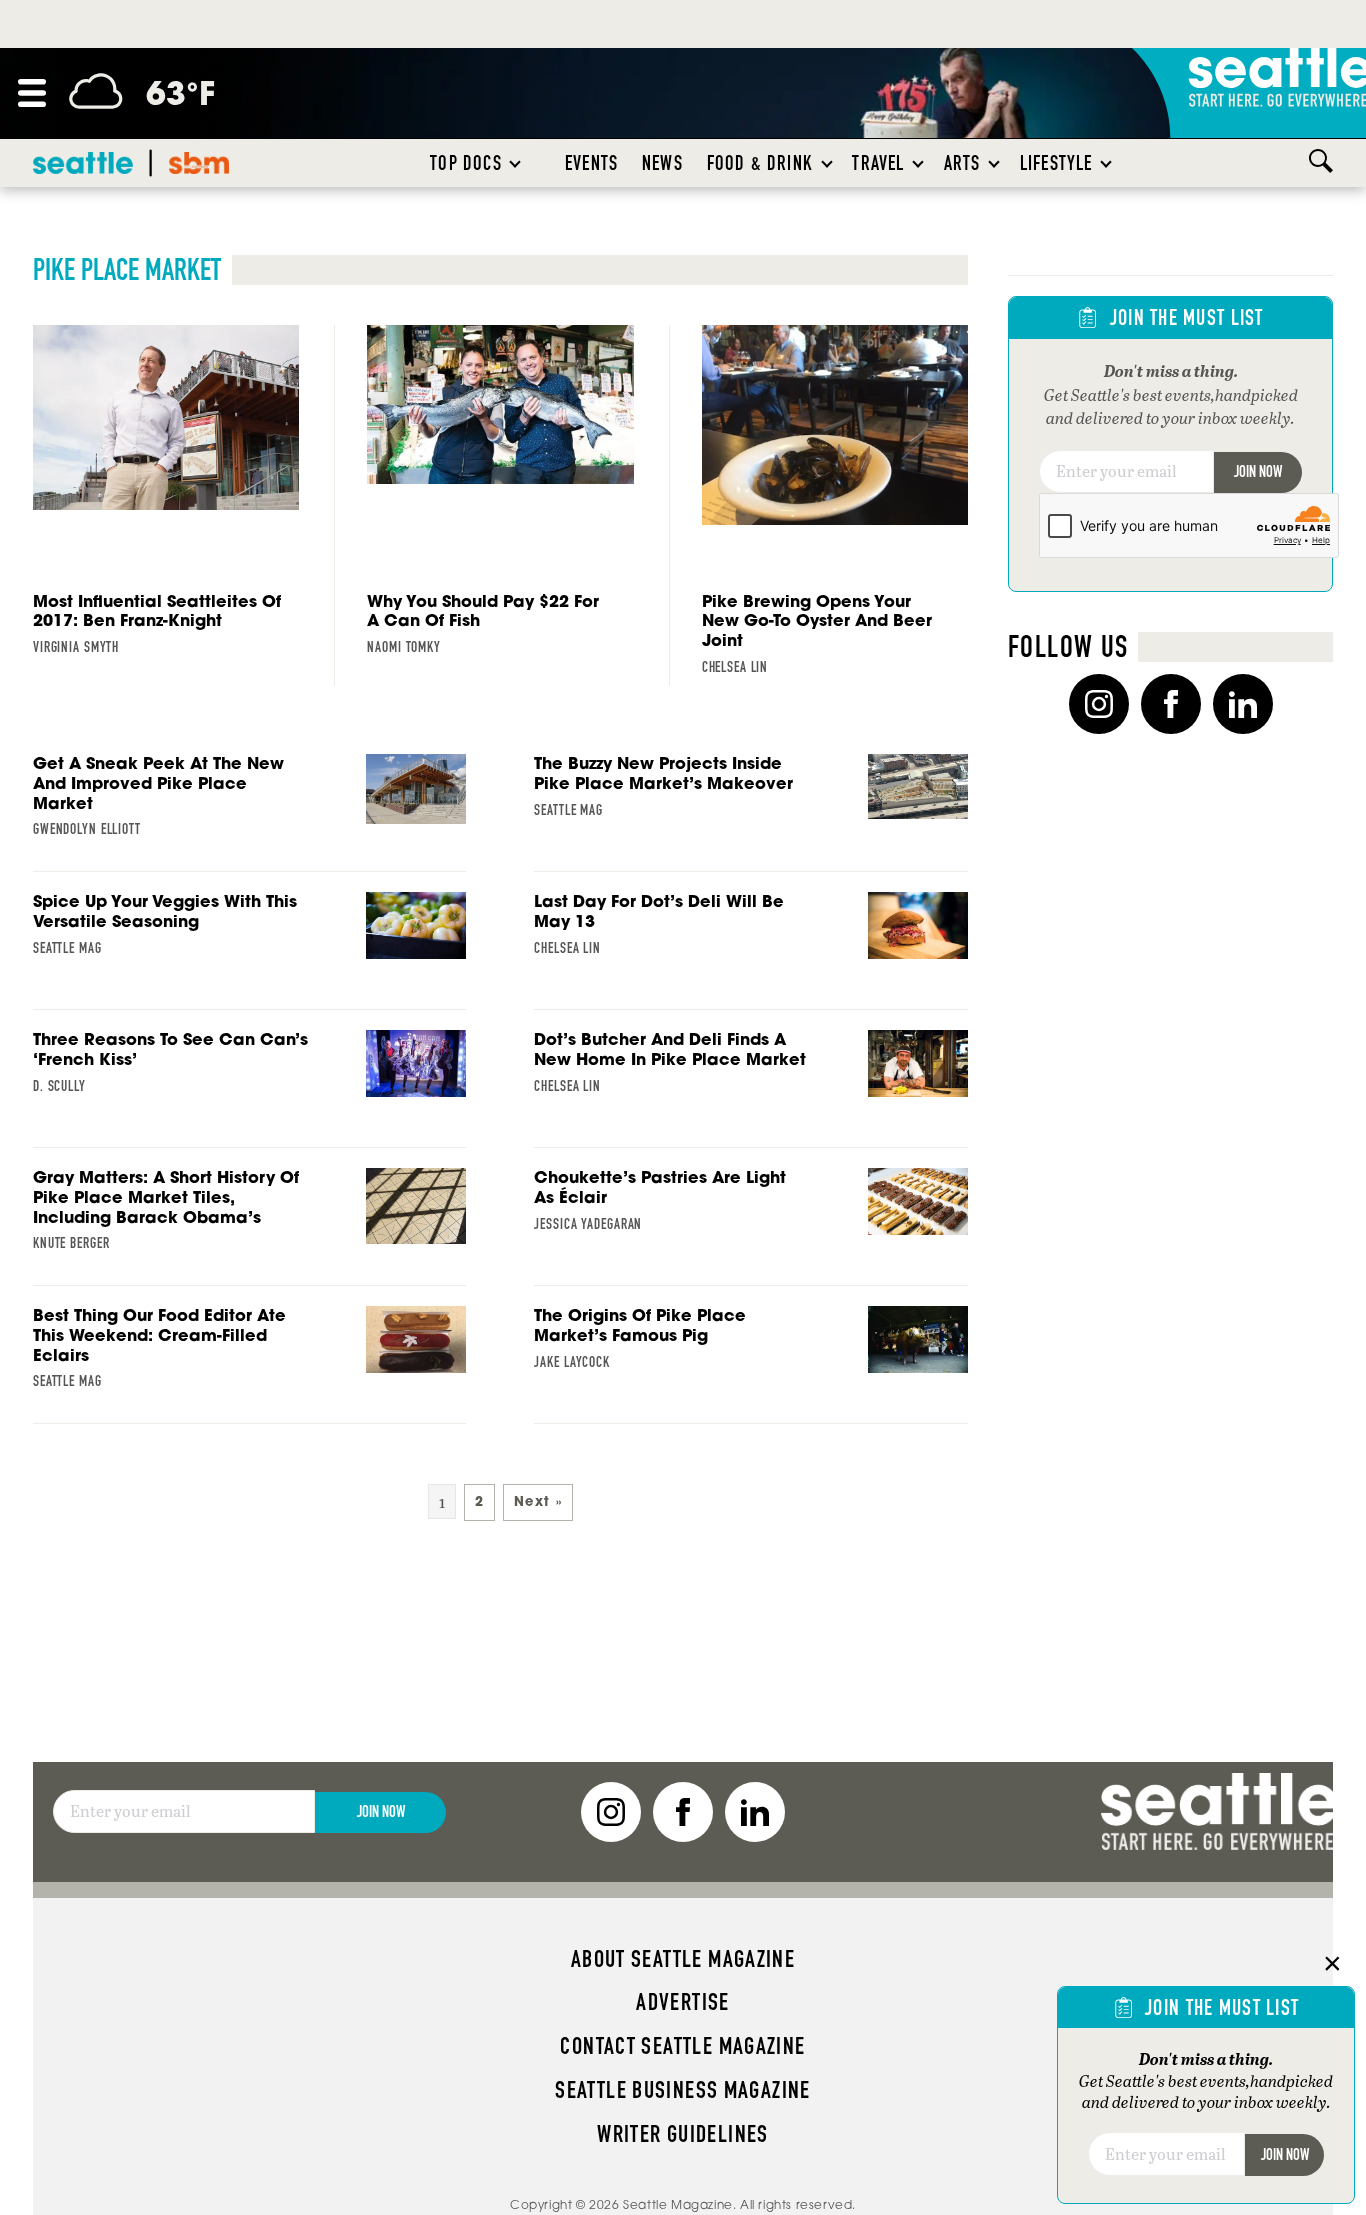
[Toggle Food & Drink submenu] (828, 163)
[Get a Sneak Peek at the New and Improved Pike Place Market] (249, 813)
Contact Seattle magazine (682, 2046)
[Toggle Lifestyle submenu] (1107, 163)
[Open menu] (32, 93)
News (662, 163)
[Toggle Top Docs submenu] (516, 163)
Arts (962, 163)
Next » (538, 1501)
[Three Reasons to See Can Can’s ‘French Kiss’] (249, 1089)
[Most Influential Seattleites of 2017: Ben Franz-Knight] (166, 495)
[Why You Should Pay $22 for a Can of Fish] (500, 495)
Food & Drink (760, 163)
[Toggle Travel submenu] (919, 163)
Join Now (1258, 471)
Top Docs (465, 163)
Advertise (682, 2002)
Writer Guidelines (683, 2134)
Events (591, 163)
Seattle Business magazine (683, 2090)
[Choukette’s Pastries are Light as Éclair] (751, 1227)
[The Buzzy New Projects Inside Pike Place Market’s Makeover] (751, 813)
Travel (878, 163)
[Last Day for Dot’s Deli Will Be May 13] (751, 951)
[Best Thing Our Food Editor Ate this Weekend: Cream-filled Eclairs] (249, 1365)
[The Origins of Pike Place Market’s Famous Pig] (751, 1365)
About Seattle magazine (683, 1959)
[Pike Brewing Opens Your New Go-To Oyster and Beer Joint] (835, 505)
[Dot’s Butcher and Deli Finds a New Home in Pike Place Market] (751, 1089)
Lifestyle (1056, 163)
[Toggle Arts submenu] (995, 163)
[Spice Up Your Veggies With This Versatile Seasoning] (249, 951)
